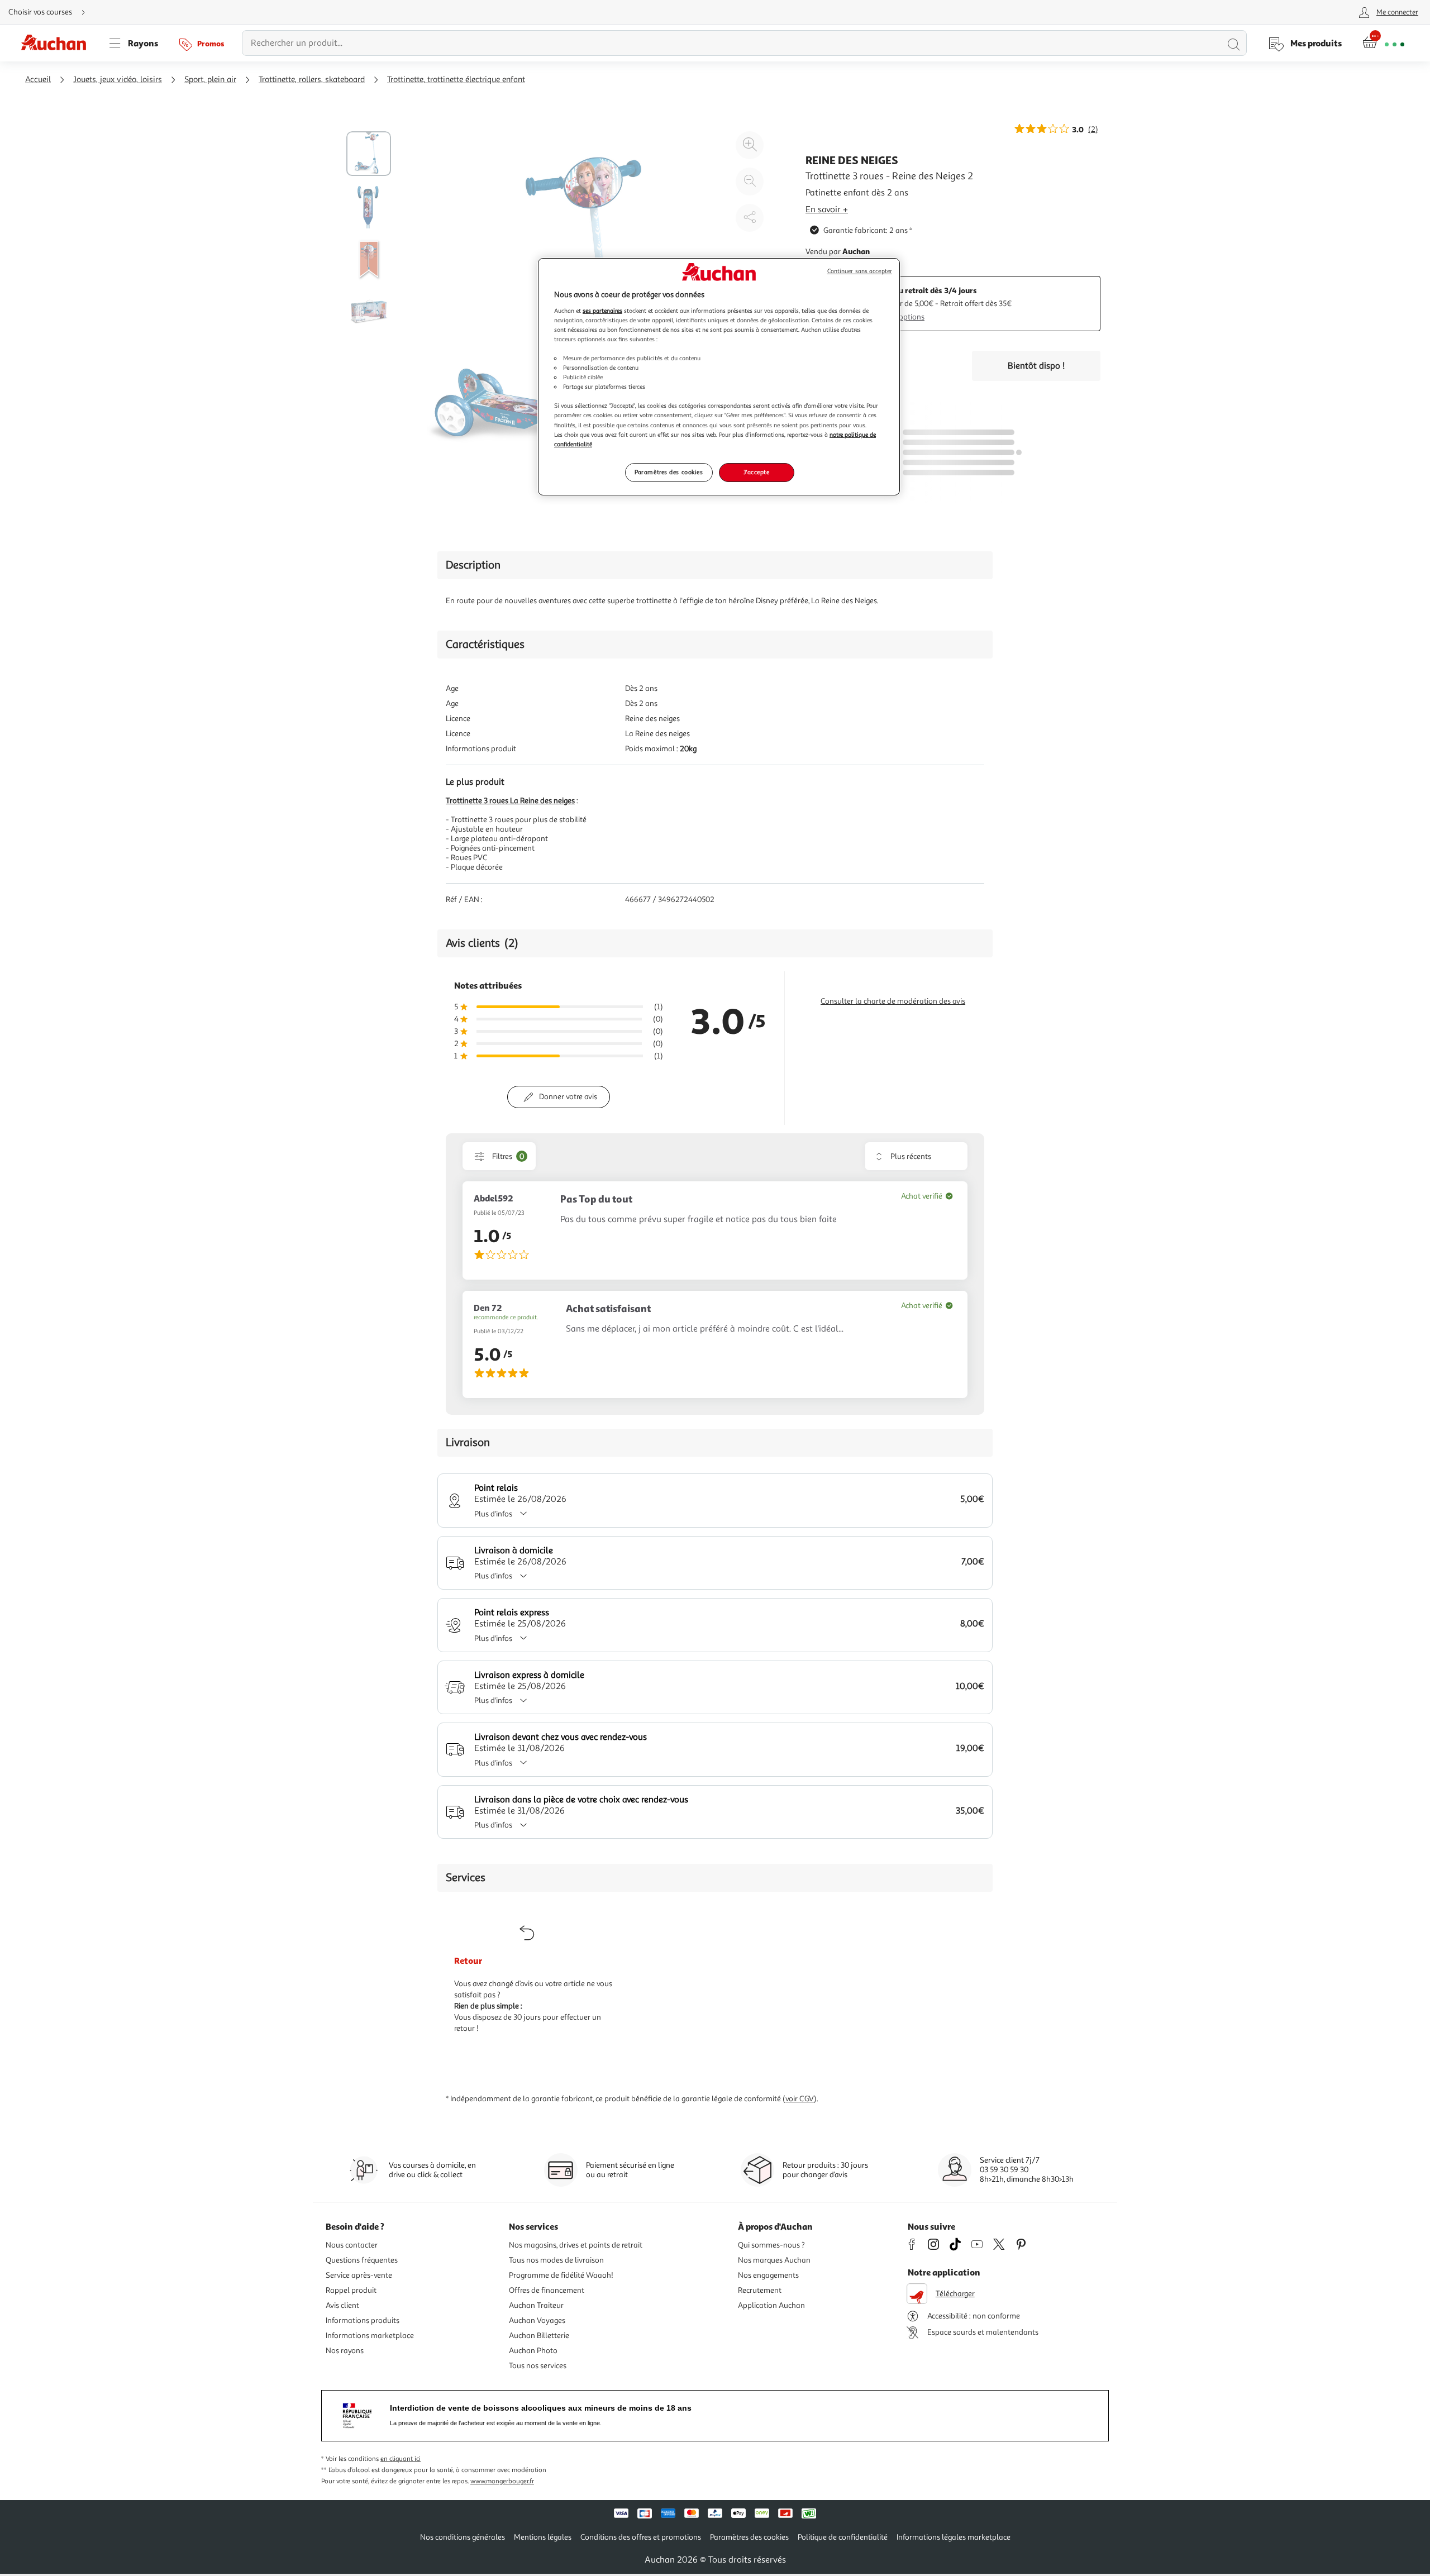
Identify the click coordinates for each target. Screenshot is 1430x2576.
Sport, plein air (210, 80)
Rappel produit (351, 2290)
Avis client (342, 2305)
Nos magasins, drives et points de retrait (576, 2245)
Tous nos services (538, 2366)
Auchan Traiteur (536, 2305)
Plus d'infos (493, 1514)
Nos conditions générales (463, 2537)
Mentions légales (543, 2537)
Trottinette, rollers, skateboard (312, 80)
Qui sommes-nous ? (771, 2245)
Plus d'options (901, 317)
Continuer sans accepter (860, 271)
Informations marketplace (370, 2336)
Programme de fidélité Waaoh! (561, 2275)
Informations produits (363, 2320)
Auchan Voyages (537, 2320)
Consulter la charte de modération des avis (893, 1001)
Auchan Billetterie (539, 2336)
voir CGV (800, 2099)
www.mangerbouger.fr (502, 2481)
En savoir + (827, 209)
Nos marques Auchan (774, 2260)
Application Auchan (771, 2305)
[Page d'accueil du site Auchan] (58, 43)
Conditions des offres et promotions (641, 2537)
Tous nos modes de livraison (556, 2260)
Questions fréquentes (362, 2260)
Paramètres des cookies (669, 472)
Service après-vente (359, 2275)
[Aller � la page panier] (1383, 43)
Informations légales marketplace (954, 2537)
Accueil (38, 80)
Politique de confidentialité (843, 2537)
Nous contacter (352, 2245)
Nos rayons (345, 2351)
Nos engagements (768, 2275)
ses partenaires (602, 311)
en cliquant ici (401, 2459)
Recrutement (760, 2290)
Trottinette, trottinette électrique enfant (456, 80)
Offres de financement (547, 2290)
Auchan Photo (533, 2351)
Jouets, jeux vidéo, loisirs (118, 80)
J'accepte (756, 472)
